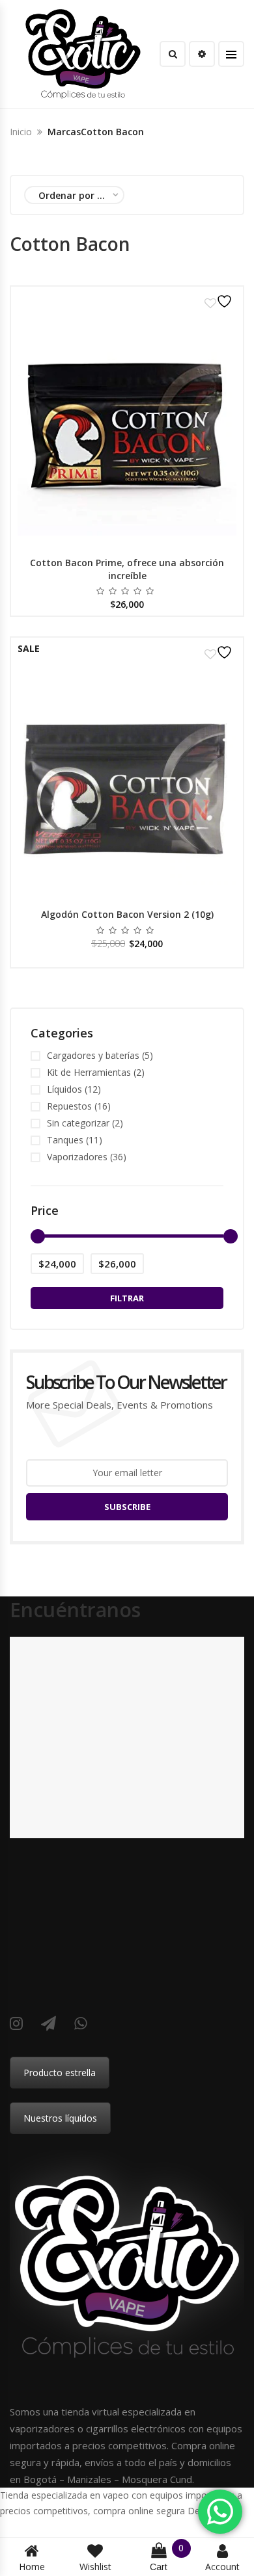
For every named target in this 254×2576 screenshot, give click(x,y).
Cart (167, 2557)
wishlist (95, 2567)
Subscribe (127, 1507)
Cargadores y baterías (93, 1055)
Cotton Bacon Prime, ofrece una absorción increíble (127, 569)
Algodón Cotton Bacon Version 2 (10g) (127, 914)
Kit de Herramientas (89, 1072)
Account (222, 2567)
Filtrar (127, 1298)
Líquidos (64, 1089)
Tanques (65, 1140)
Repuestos (69, 1106)
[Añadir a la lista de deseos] (220, 301)
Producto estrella (60, 2073)
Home (32, 2567)
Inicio (21, 132)
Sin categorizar (78, 1123)
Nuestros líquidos (60, 2118)
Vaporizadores (77, 1157)
